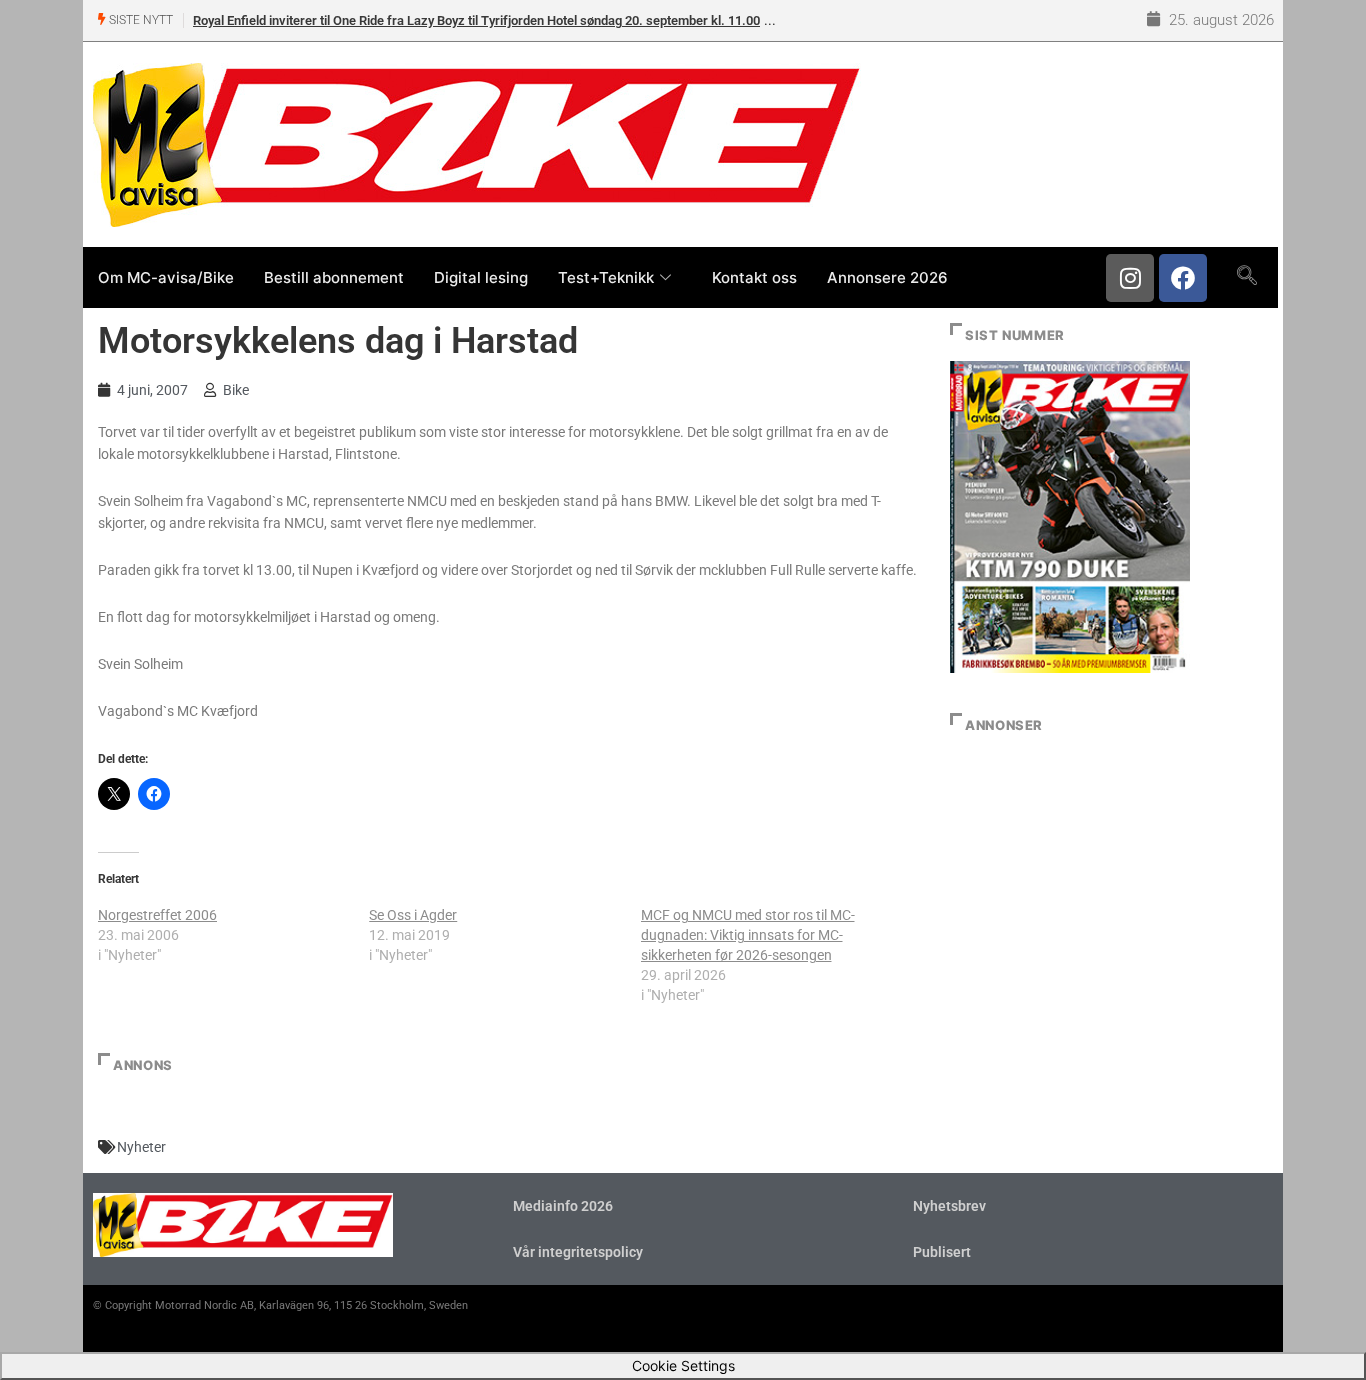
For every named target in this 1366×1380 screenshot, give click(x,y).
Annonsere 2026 (887, 277)
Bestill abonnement (334, 277)
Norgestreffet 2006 (157, 915)
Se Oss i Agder (413, 915)
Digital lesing (481, 277)
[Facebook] (1183, 278)
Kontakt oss (754, 277)
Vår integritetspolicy (578, 1252)
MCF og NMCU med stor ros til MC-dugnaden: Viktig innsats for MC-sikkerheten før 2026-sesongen (748, 935)
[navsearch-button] (1246, 277)
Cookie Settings (683, 1365)
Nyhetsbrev (949, 1206)
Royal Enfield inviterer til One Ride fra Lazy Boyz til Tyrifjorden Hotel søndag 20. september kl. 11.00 (476, 20)
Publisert (942, 1252)
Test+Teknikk (606, 277)
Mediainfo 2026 (563, 1206)
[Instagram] (1130, 278)
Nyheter (141, 1147)
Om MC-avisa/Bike (166, 277)
